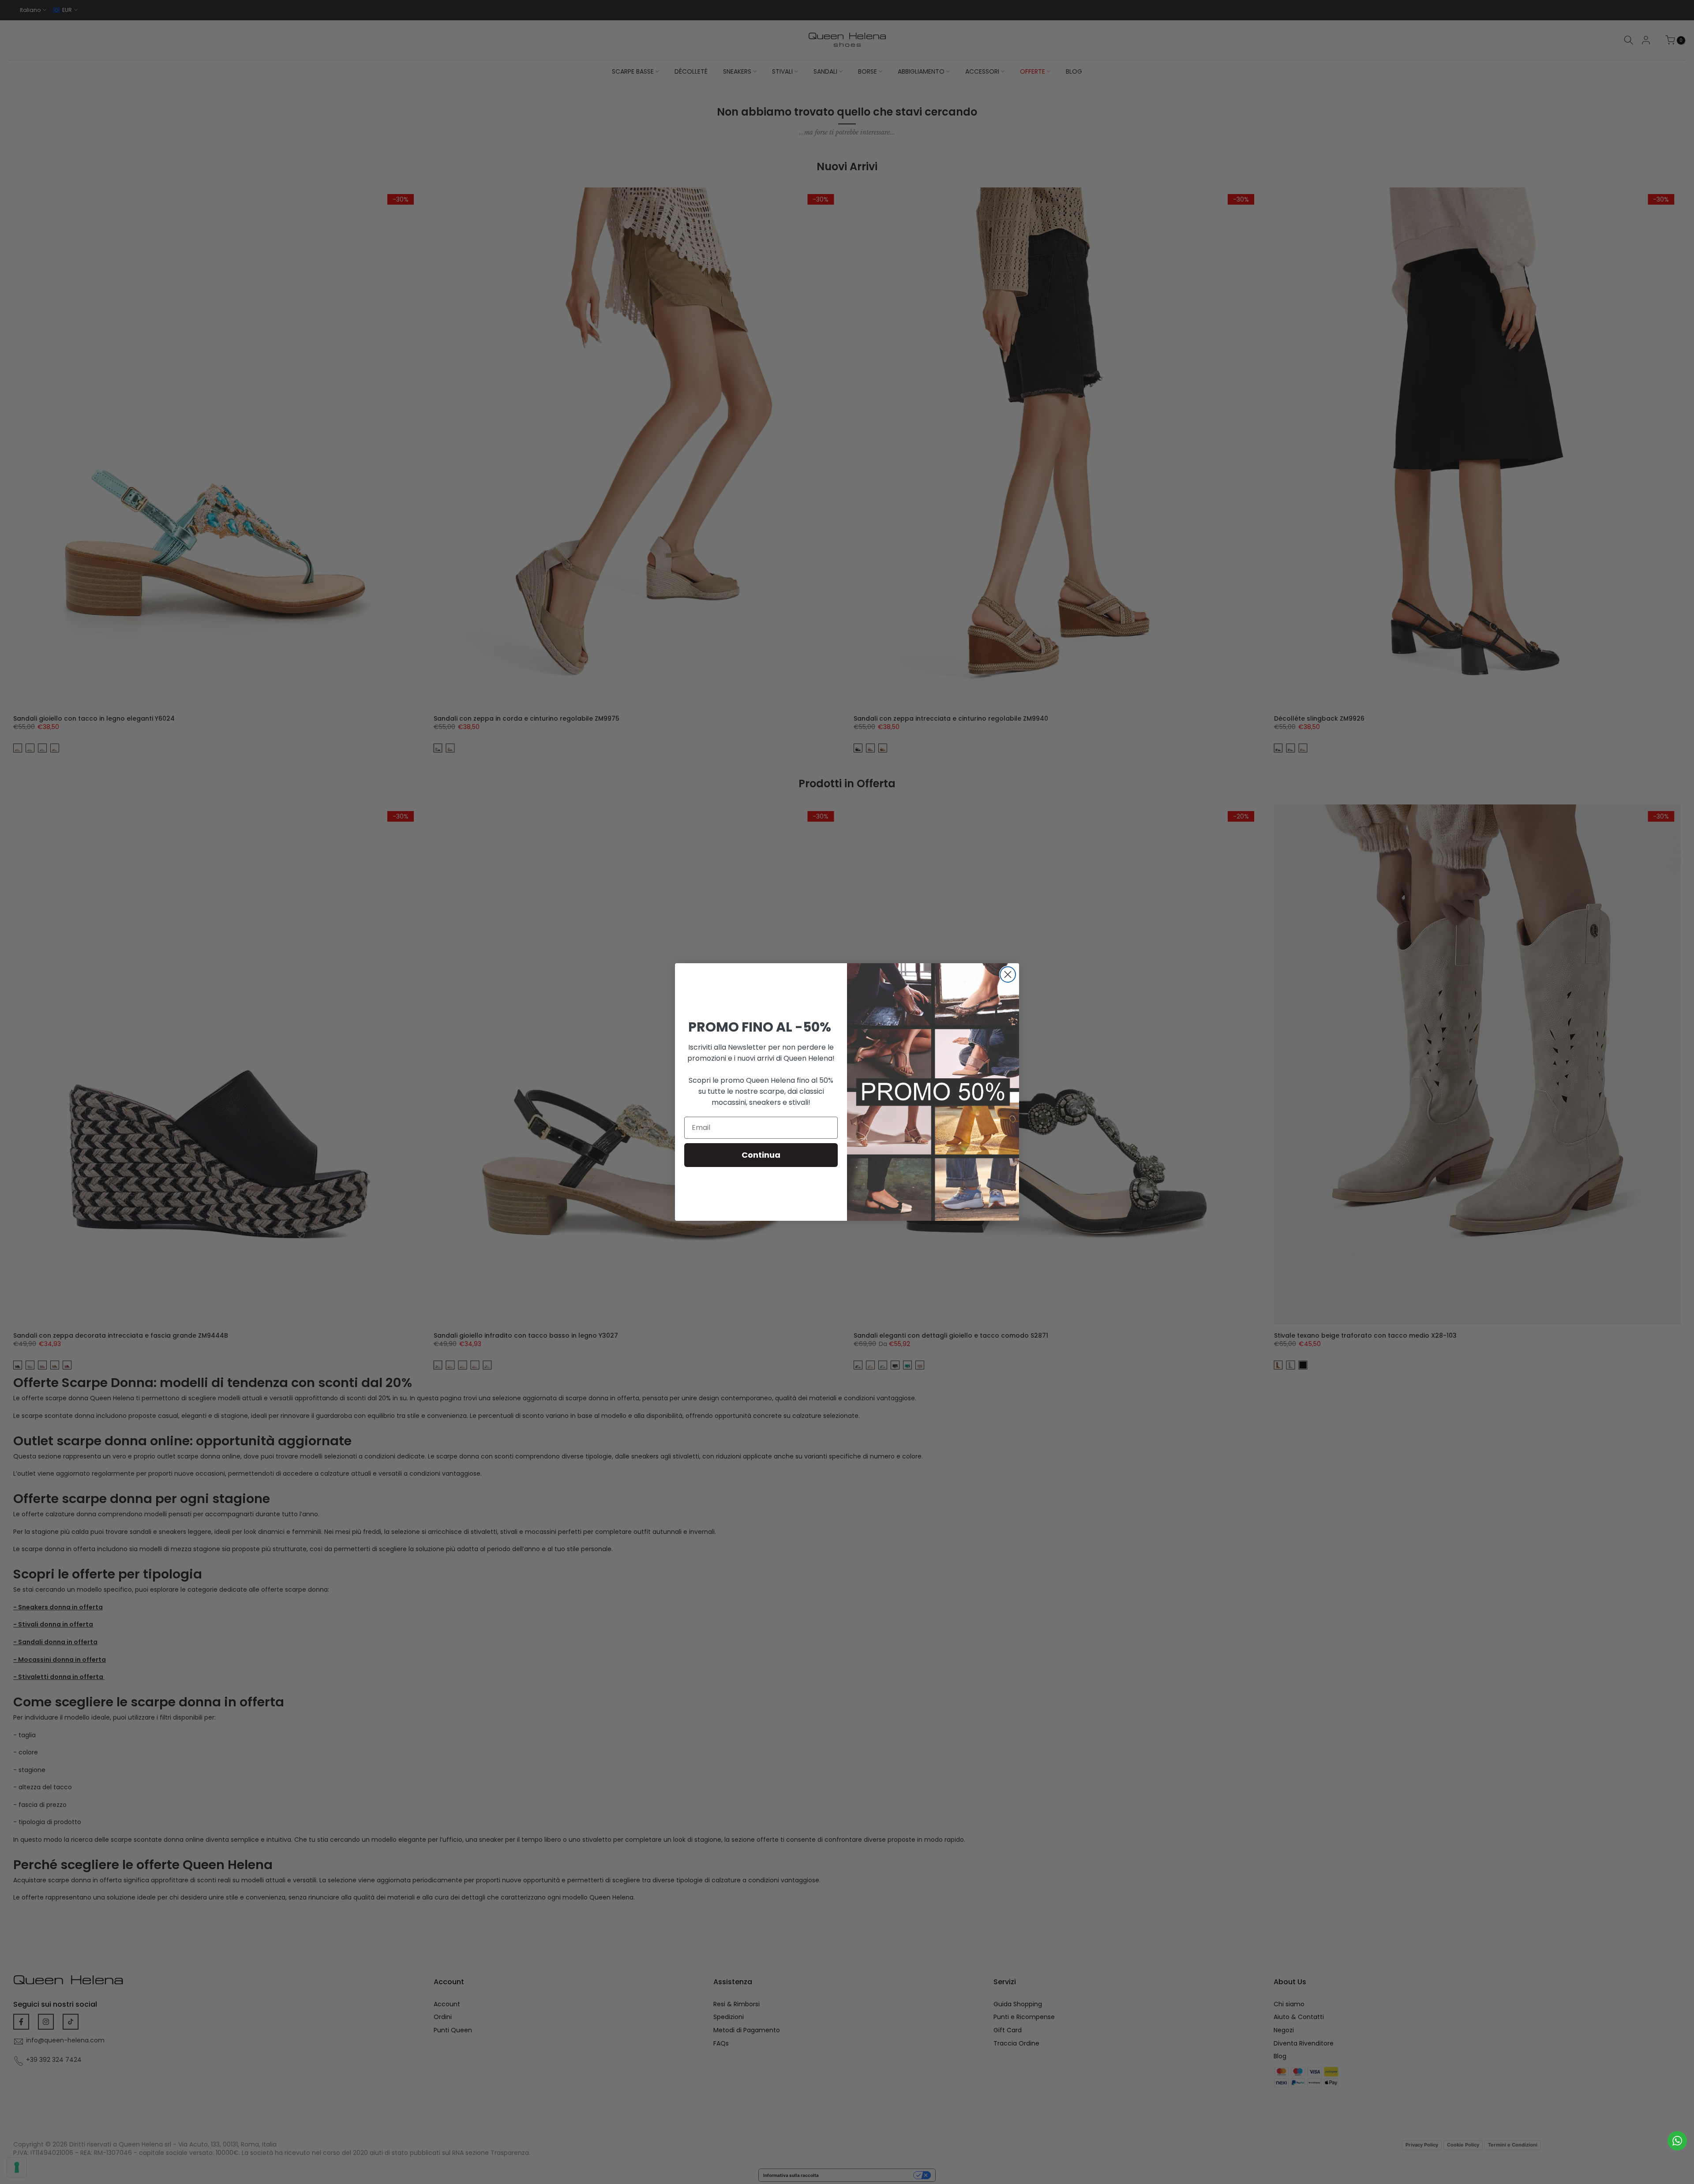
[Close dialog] (1008, 974)
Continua (761, 1155)
